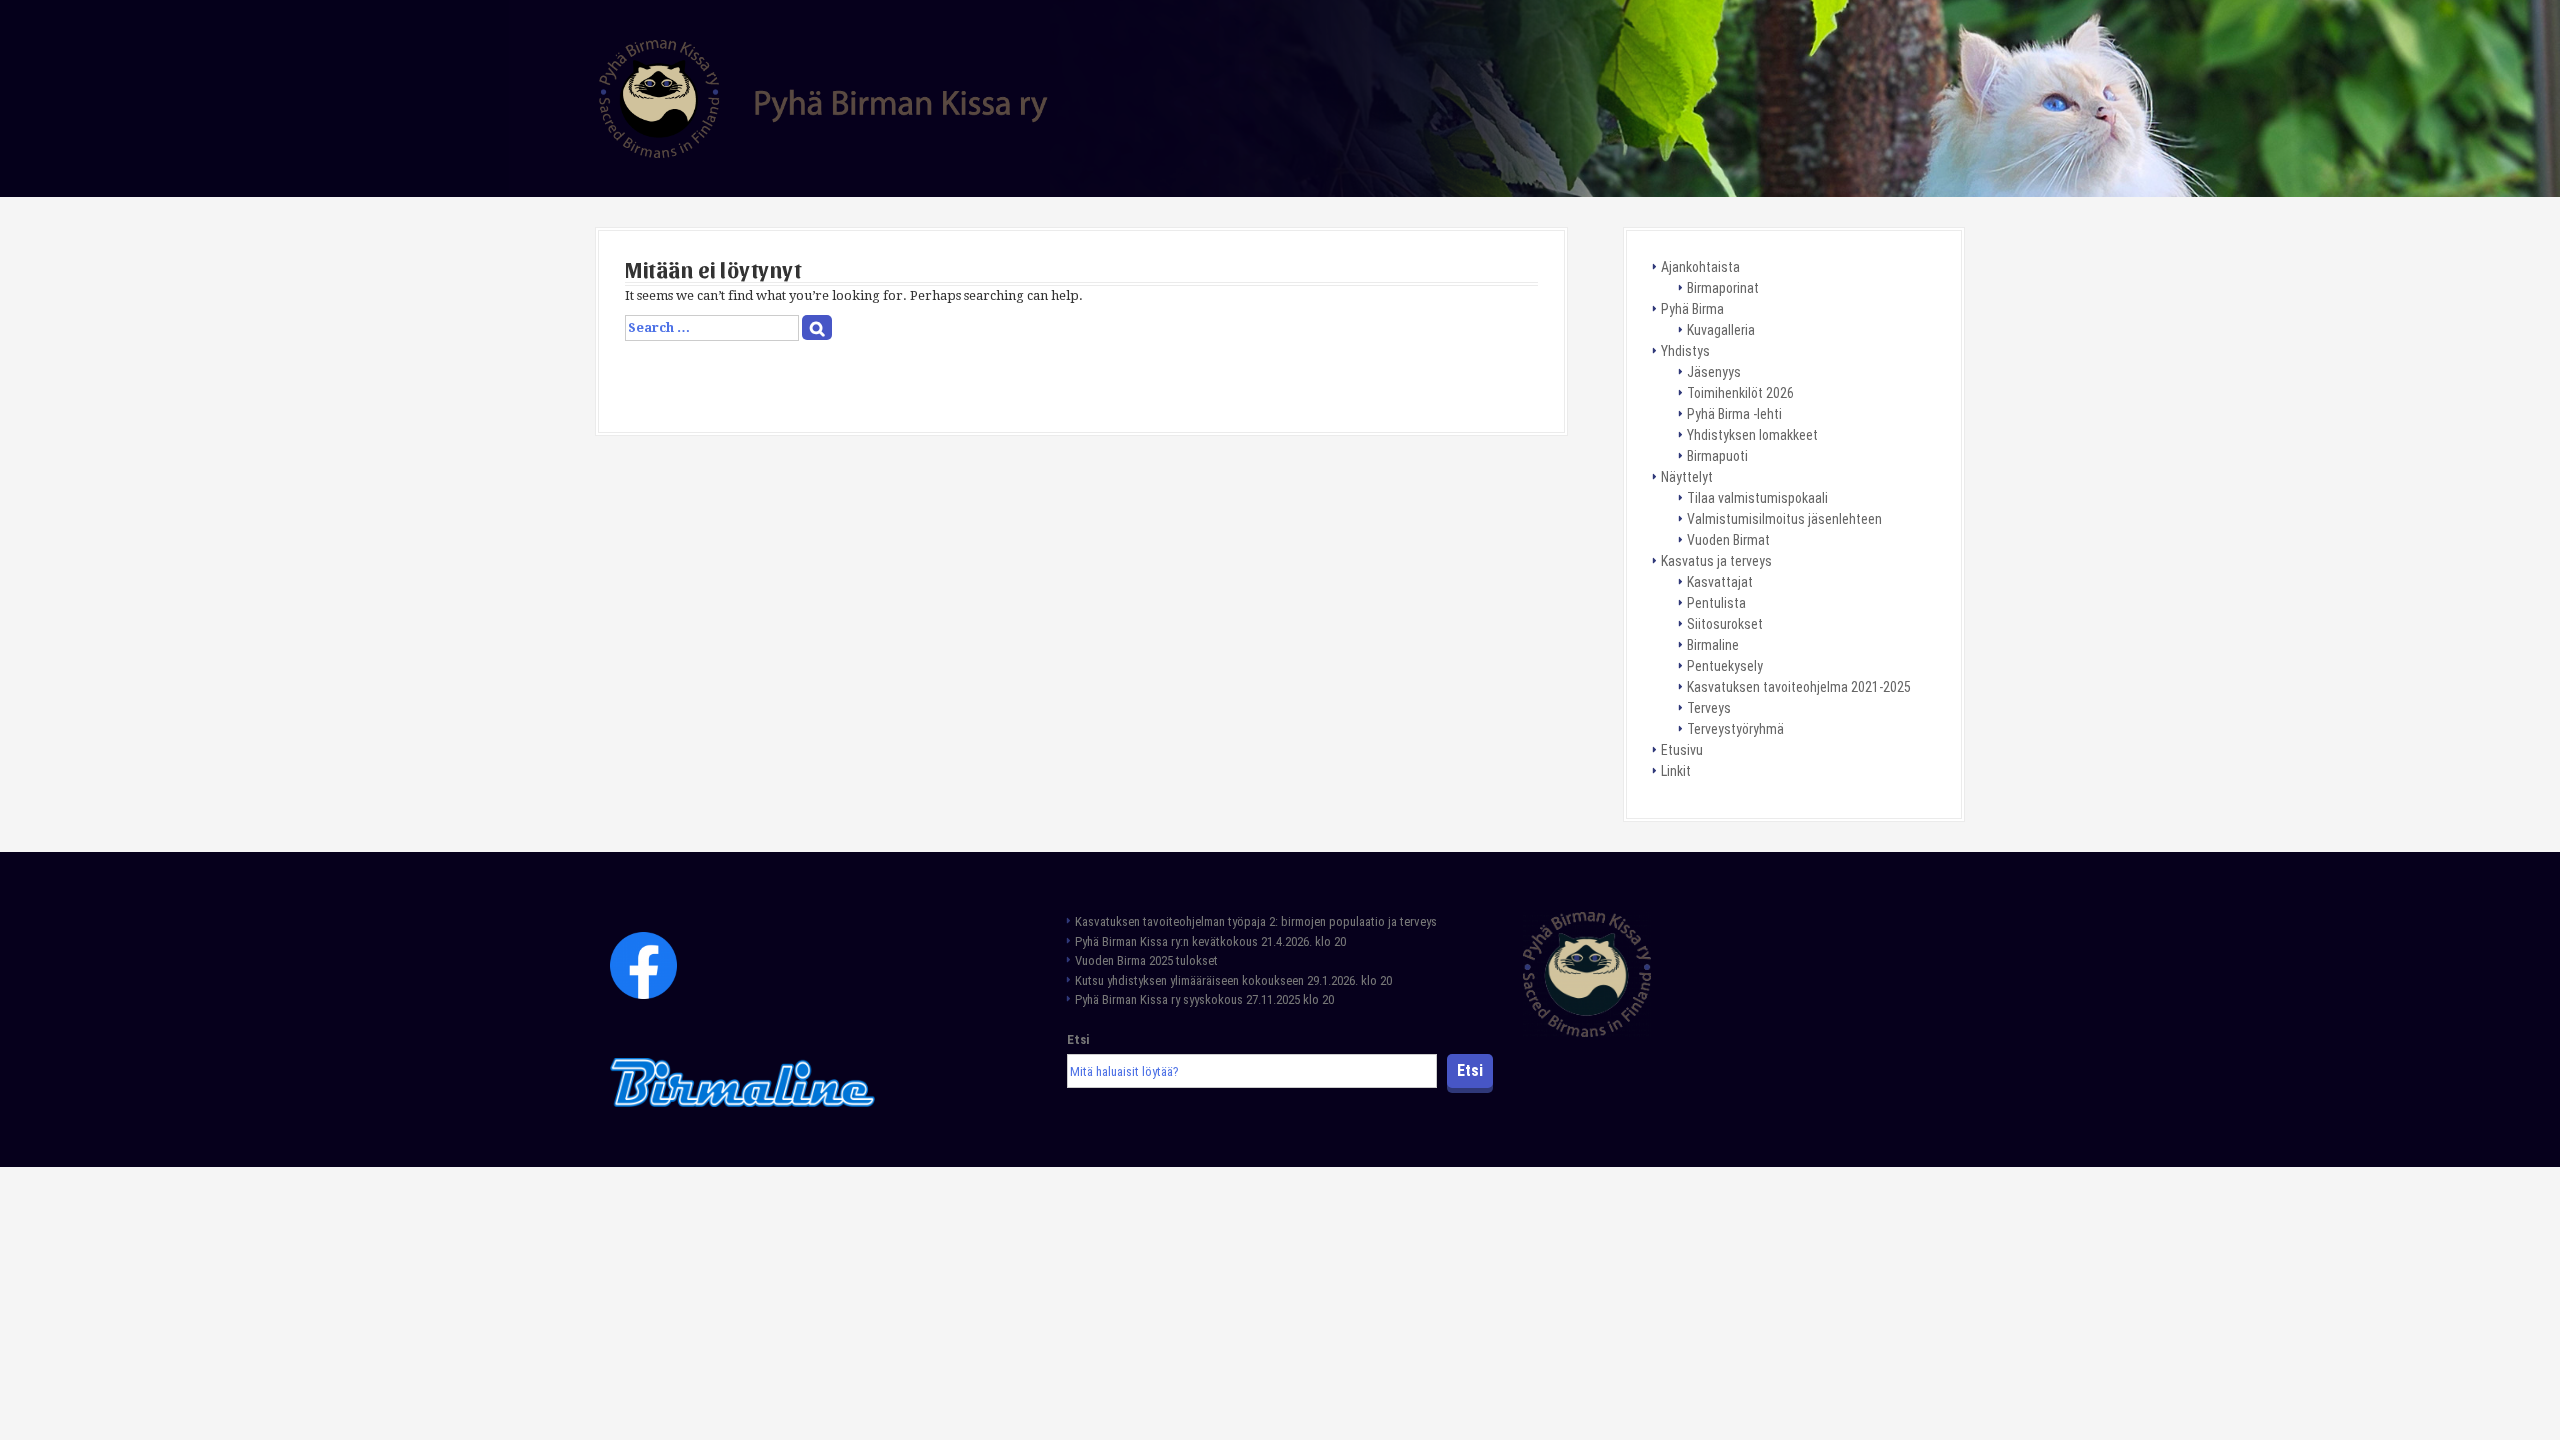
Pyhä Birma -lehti (1734, 414)
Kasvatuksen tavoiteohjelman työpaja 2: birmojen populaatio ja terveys (1257, 921)
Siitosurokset (1725, 624)
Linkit (1676, 771)
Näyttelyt (1687, 477)
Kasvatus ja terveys (1716, 561)
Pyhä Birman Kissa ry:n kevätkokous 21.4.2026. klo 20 (1210, 941)
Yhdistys (1685, 351)
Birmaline (1713, 645)
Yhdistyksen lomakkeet (1752, 435)
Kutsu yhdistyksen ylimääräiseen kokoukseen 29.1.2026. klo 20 (1233, 980)
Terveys (1709, 708)
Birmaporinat (1723, 288)
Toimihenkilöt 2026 (1740, 393)
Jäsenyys (1714, 372)
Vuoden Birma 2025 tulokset (1146, 960)
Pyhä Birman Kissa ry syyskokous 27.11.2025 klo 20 (1204, 999)
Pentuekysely (1725, 666)
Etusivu (1682, 750)
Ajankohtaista (1700, 267)
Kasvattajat (1720, 582)
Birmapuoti (1717, 456)
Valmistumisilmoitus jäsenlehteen (1784, 519)
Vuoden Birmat (1728, 540)
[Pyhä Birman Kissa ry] (823, 97)
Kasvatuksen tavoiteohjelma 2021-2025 (1799, 687)
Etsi (1078, 1039)
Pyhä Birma (1692, 309)
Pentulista (1716, 603)
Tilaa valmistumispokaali (1757, 498)
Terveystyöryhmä (1735, 729)
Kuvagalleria (1721, 330)
